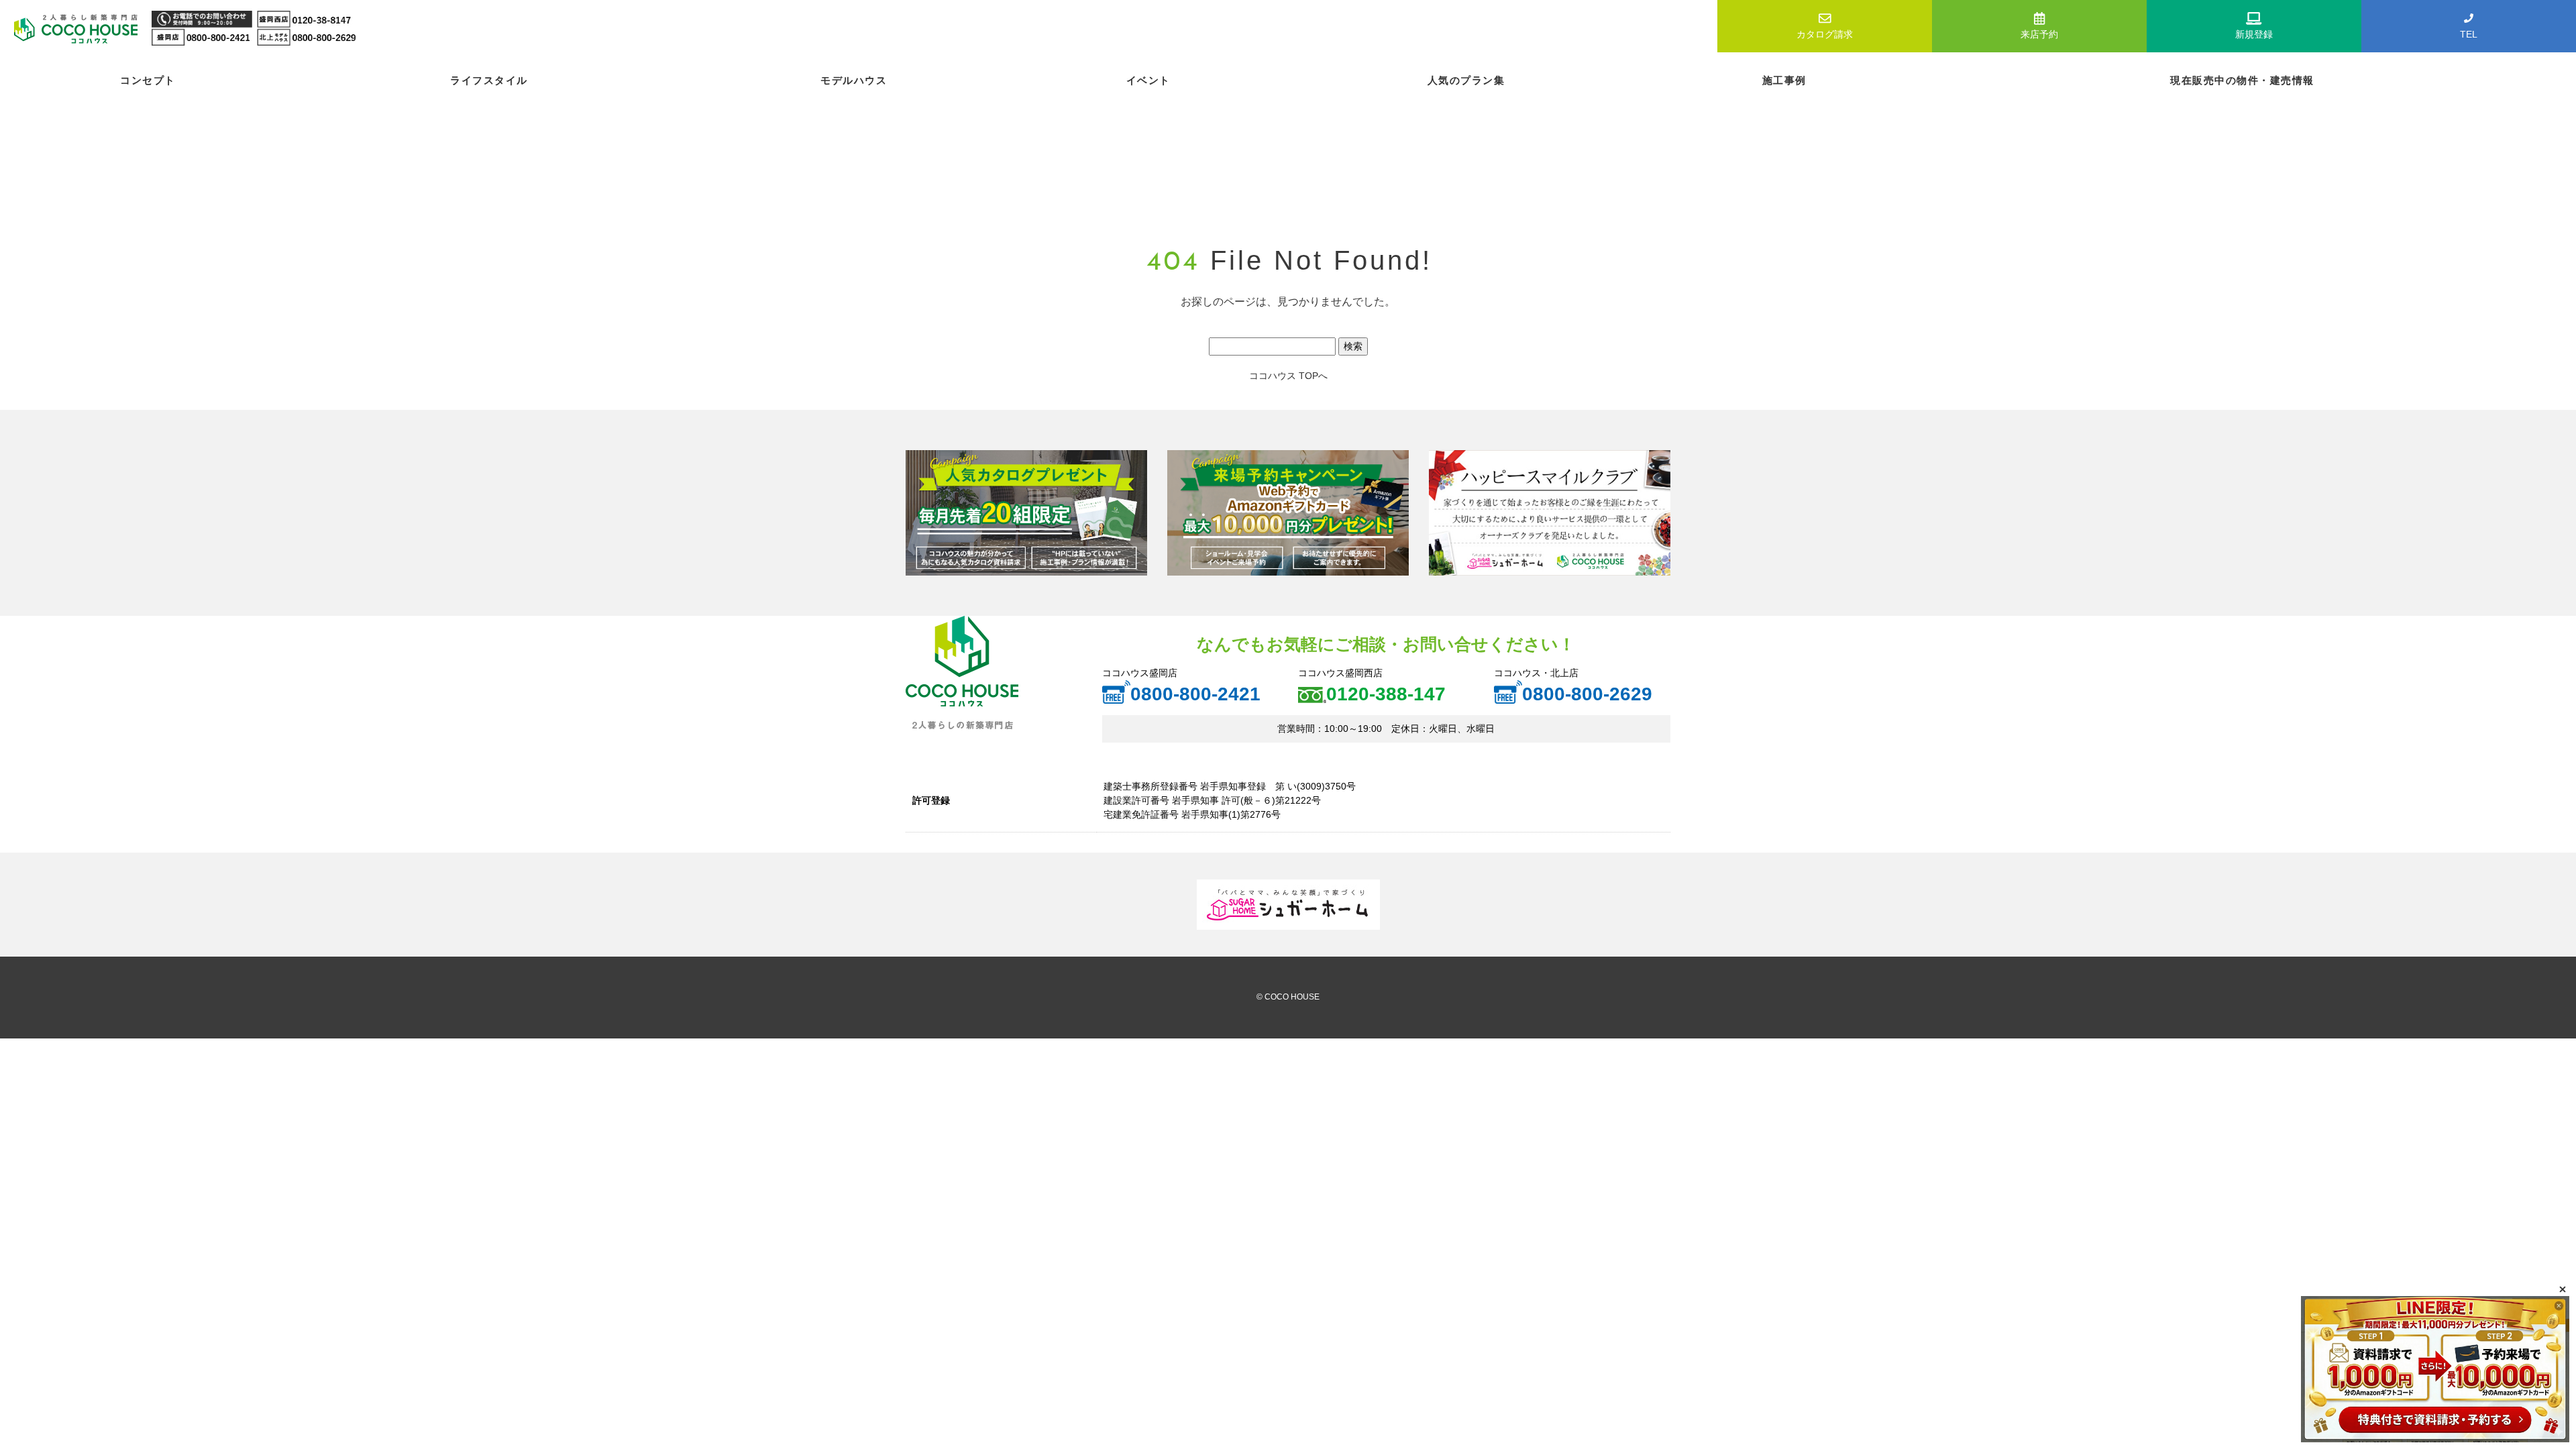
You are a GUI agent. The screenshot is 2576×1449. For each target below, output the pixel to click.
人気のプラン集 (1466, 80)
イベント (1148, 80)
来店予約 (2039, 34)
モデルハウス (854, 80)
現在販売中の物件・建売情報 (2242, 80)
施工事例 (1784, 80)
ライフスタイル (489, 80)
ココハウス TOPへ (1288, 376)
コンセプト (148, 80)
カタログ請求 (1825, 34)
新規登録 (2254, 34)
